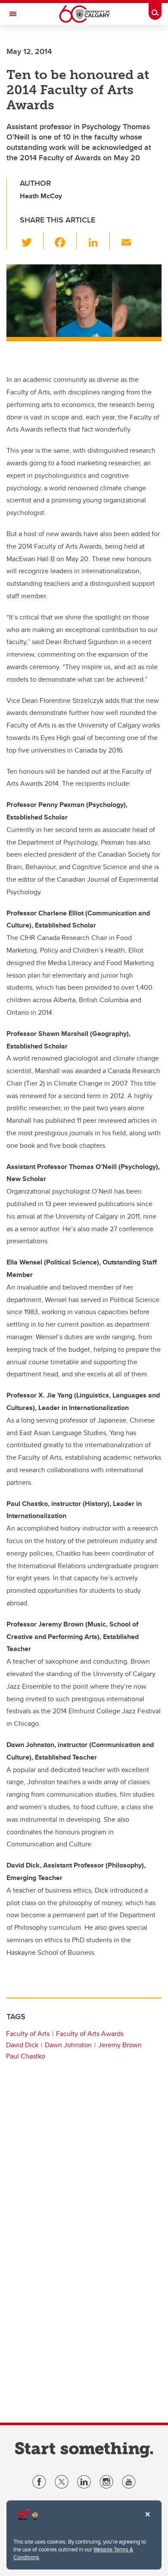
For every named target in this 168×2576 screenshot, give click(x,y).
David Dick (22, 2045)
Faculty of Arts (28, 2034)
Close (147, 2520)
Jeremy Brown (120, 2045)
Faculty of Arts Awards (90, 2034)
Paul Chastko (26, 2056)
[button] (32, 241)
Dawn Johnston (68, 2045)
